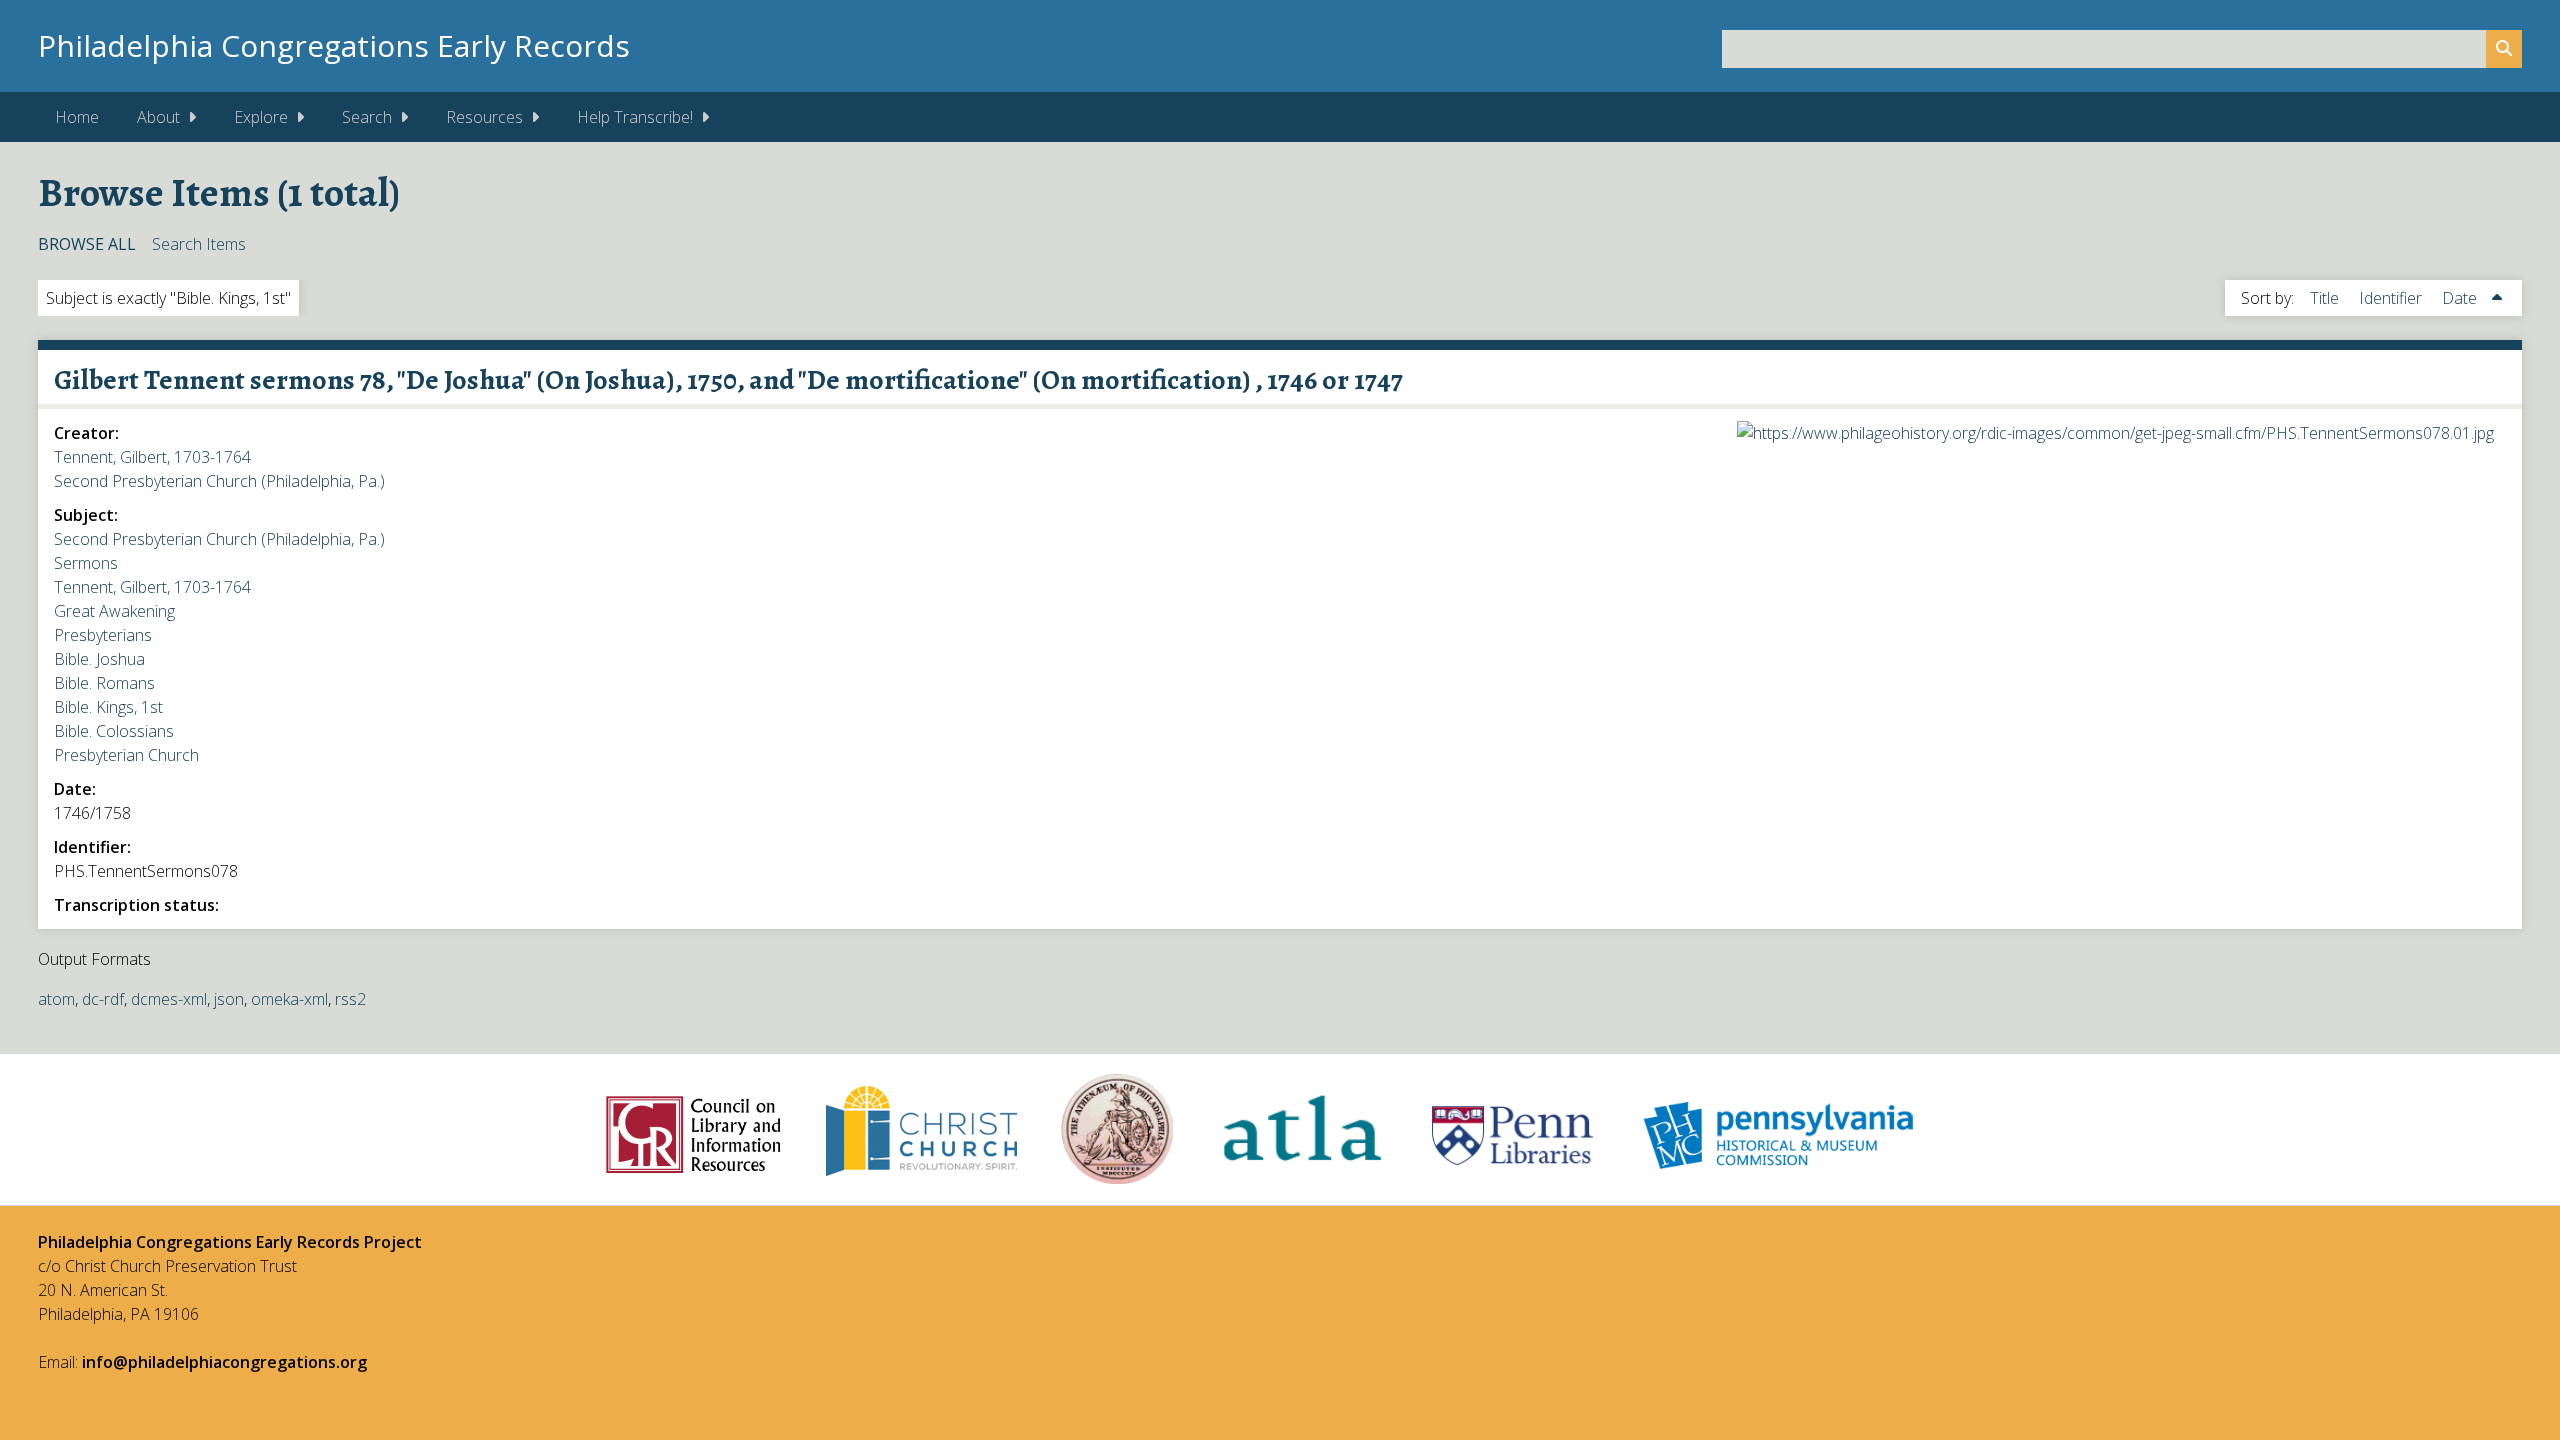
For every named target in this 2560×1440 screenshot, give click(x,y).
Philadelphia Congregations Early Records (334, 45)
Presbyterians (103, 635)
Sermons (86, 563)
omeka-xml (289, 999)
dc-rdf (103, 999)
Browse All (87, 244)
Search (367, 117)
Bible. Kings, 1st (108, 707)
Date (2461, 298)
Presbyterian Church (126, 755)
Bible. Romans (104, 683)
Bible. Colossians (114, 731)
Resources (484, 117)
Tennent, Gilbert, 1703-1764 (152, 457)
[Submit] (2504, 49)
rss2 (350, 999)
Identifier (2392, 298)
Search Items (199, 244)
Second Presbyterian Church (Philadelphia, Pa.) (219, 481)
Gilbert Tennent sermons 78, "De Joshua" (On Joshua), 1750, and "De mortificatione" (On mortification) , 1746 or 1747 (728, 380)
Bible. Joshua (99, 659)
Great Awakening (114, 611)
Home (77, 117)
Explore (261, 117)
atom (56, 999)
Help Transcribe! (635, 117)
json (229, 999)
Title (2326, 298)
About (158, 117)
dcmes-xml (169, 999)
